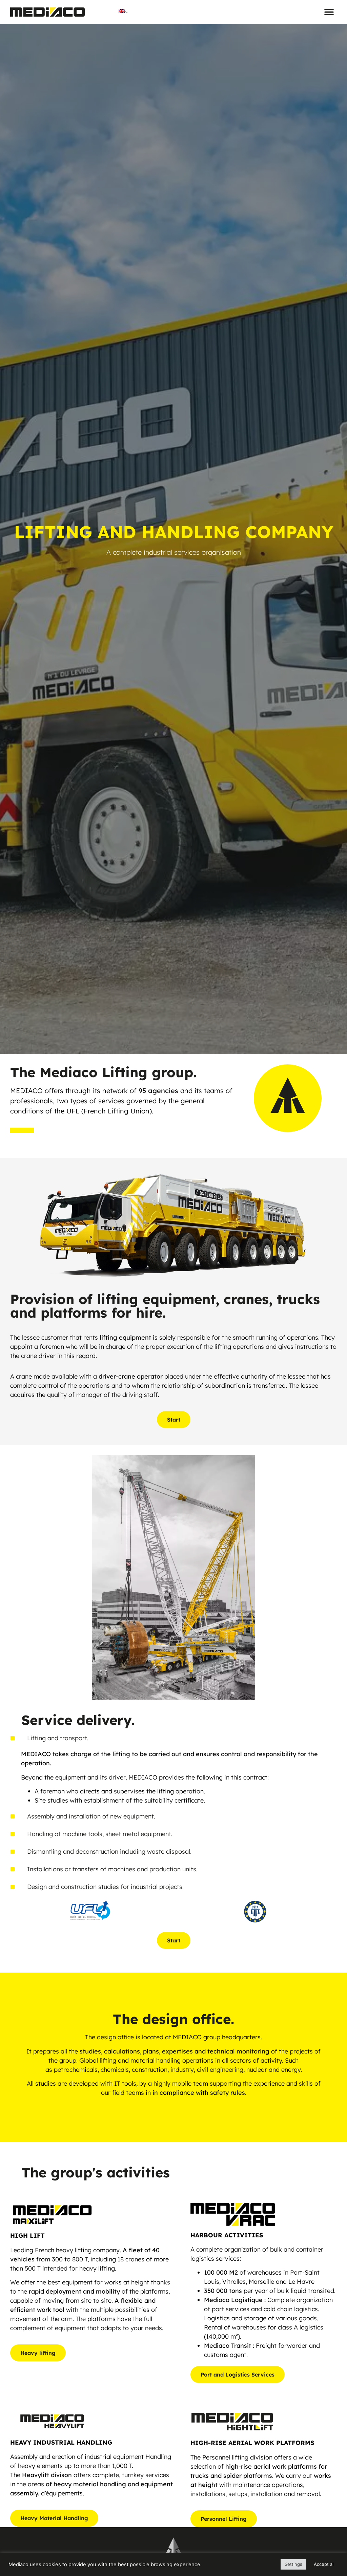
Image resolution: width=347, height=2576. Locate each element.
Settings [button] (293, 2564)
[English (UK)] (125, 11)
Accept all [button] (324, 2564)
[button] (329, 12)
